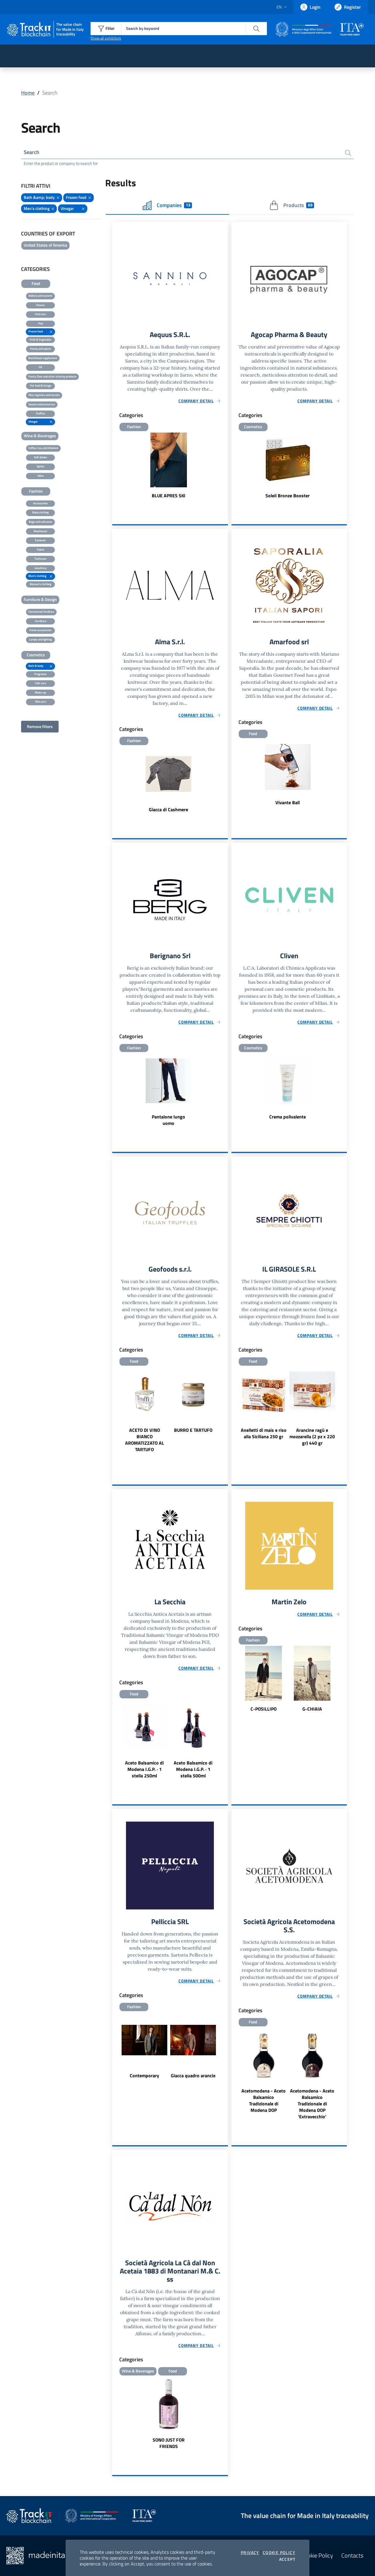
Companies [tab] (173, 205)
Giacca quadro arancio (193, 2076)
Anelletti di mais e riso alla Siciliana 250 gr (264, 1433)
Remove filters (40, 726)
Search (31, 152)
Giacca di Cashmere (168, 809)
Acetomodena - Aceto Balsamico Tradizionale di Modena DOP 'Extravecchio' (312, 2104)
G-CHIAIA (312, 1709)
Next (225, 1413)
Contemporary (144, 2076)
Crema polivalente (288, 1117)
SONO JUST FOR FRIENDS (169, 2443)
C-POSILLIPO (264, 1709)
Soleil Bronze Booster (288, 496)
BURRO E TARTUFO (193, 1430)
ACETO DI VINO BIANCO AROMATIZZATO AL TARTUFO (145, 1440)
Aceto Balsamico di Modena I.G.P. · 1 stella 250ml (144, 1769)
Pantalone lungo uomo (168, 1120)
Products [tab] (298, 205)
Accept (287, 2559)
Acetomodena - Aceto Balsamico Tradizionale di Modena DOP (264, 2100)
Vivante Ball (288, 802)
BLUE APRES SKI (169, 496)
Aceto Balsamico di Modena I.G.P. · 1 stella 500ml (193, 1769)
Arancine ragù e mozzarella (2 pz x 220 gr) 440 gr (312, 1436)
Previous (115, 1413)
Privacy (250, 2553)
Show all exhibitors (106, 38)
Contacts (352, 2555)
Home (28, 93)
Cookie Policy (279, 2553)
